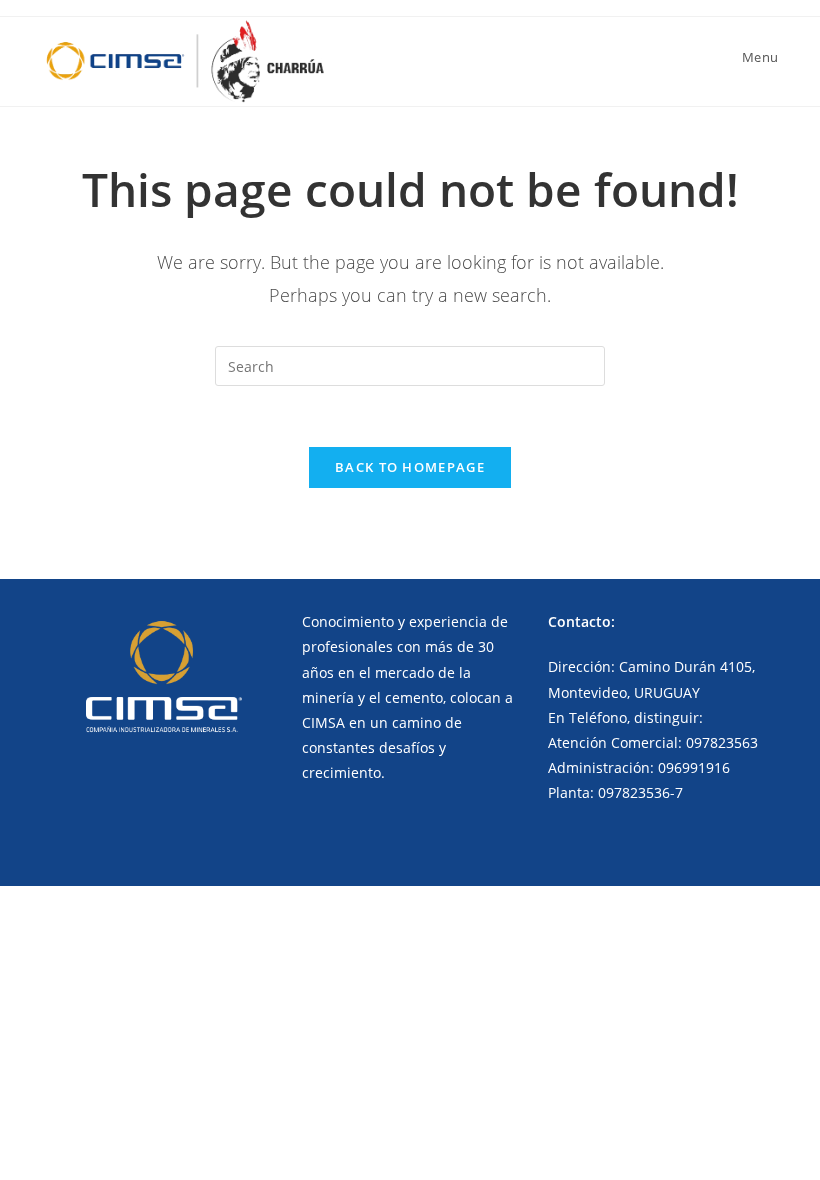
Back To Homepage (410, 467)
